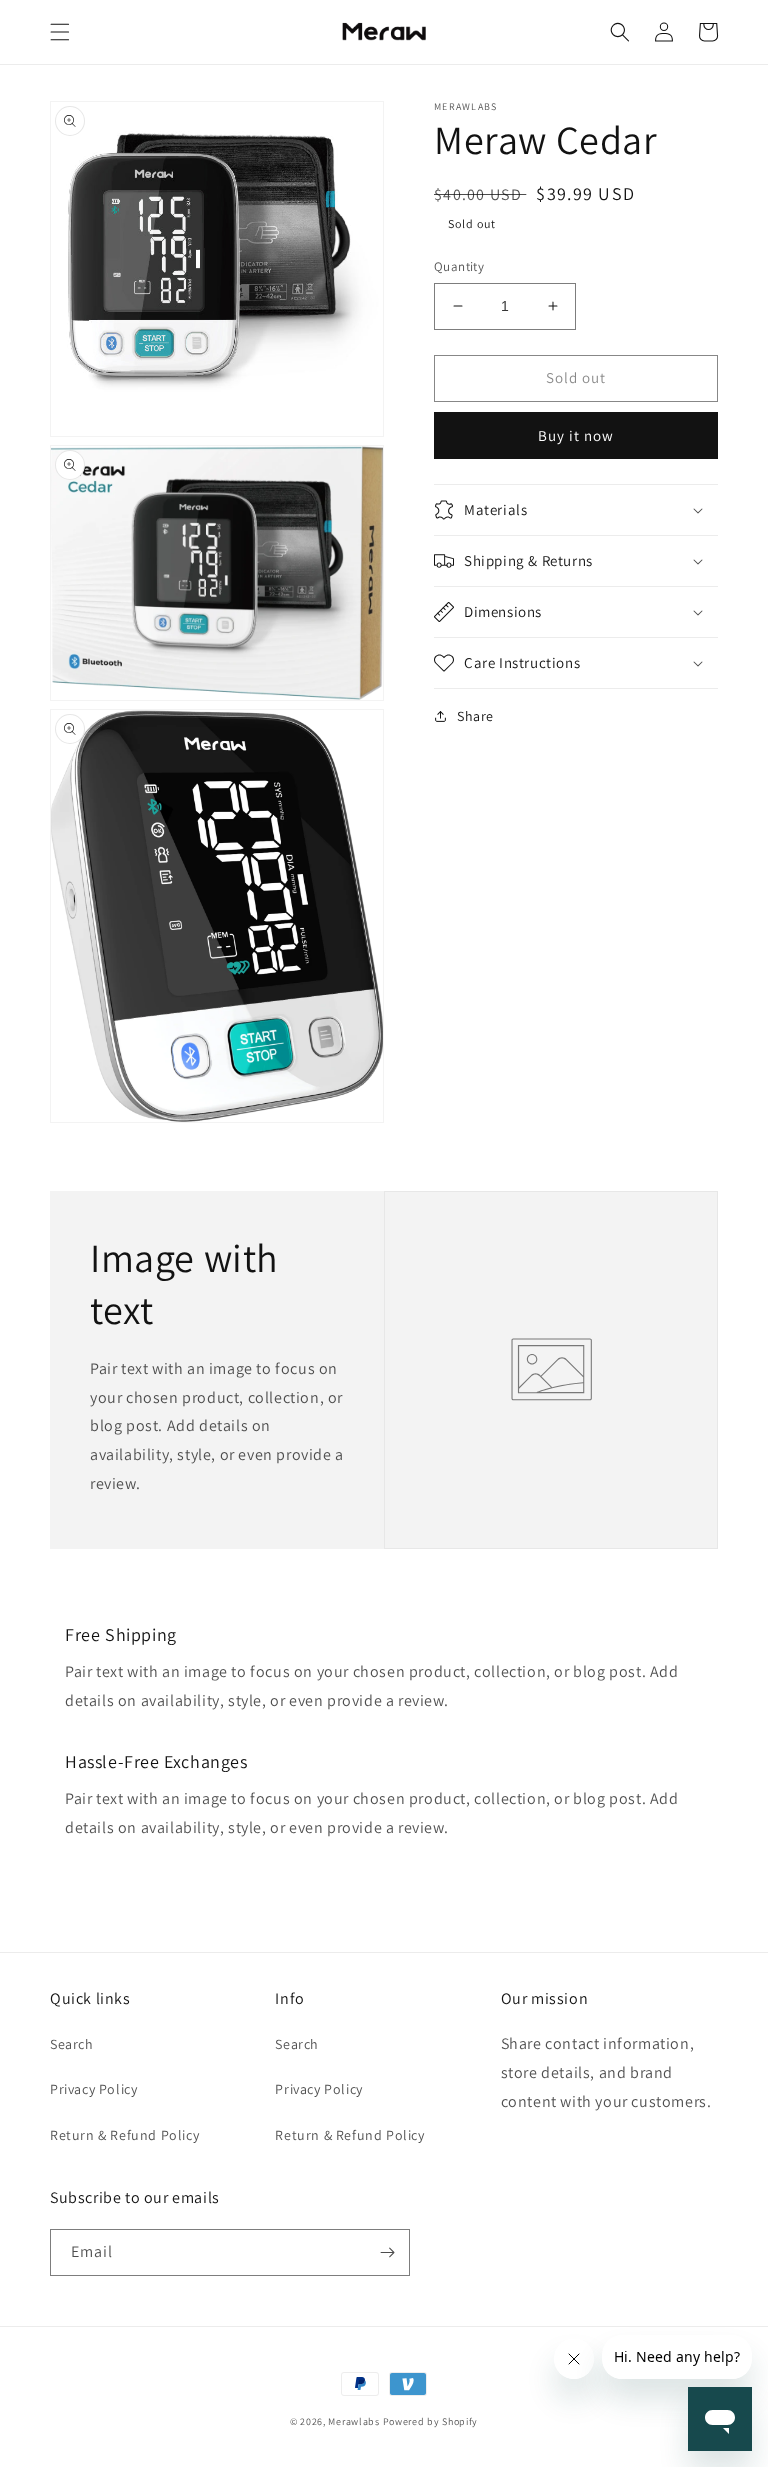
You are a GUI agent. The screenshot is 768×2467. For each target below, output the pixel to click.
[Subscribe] (387, 2252)
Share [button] (475, 716)
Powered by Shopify (431, 2421)
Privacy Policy (93, 2089)
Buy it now (576, 435)
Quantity (459, 266)
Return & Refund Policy (124, 2135)
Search (72, 2044)
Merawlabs (353, 2421)
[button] (60, 32)
